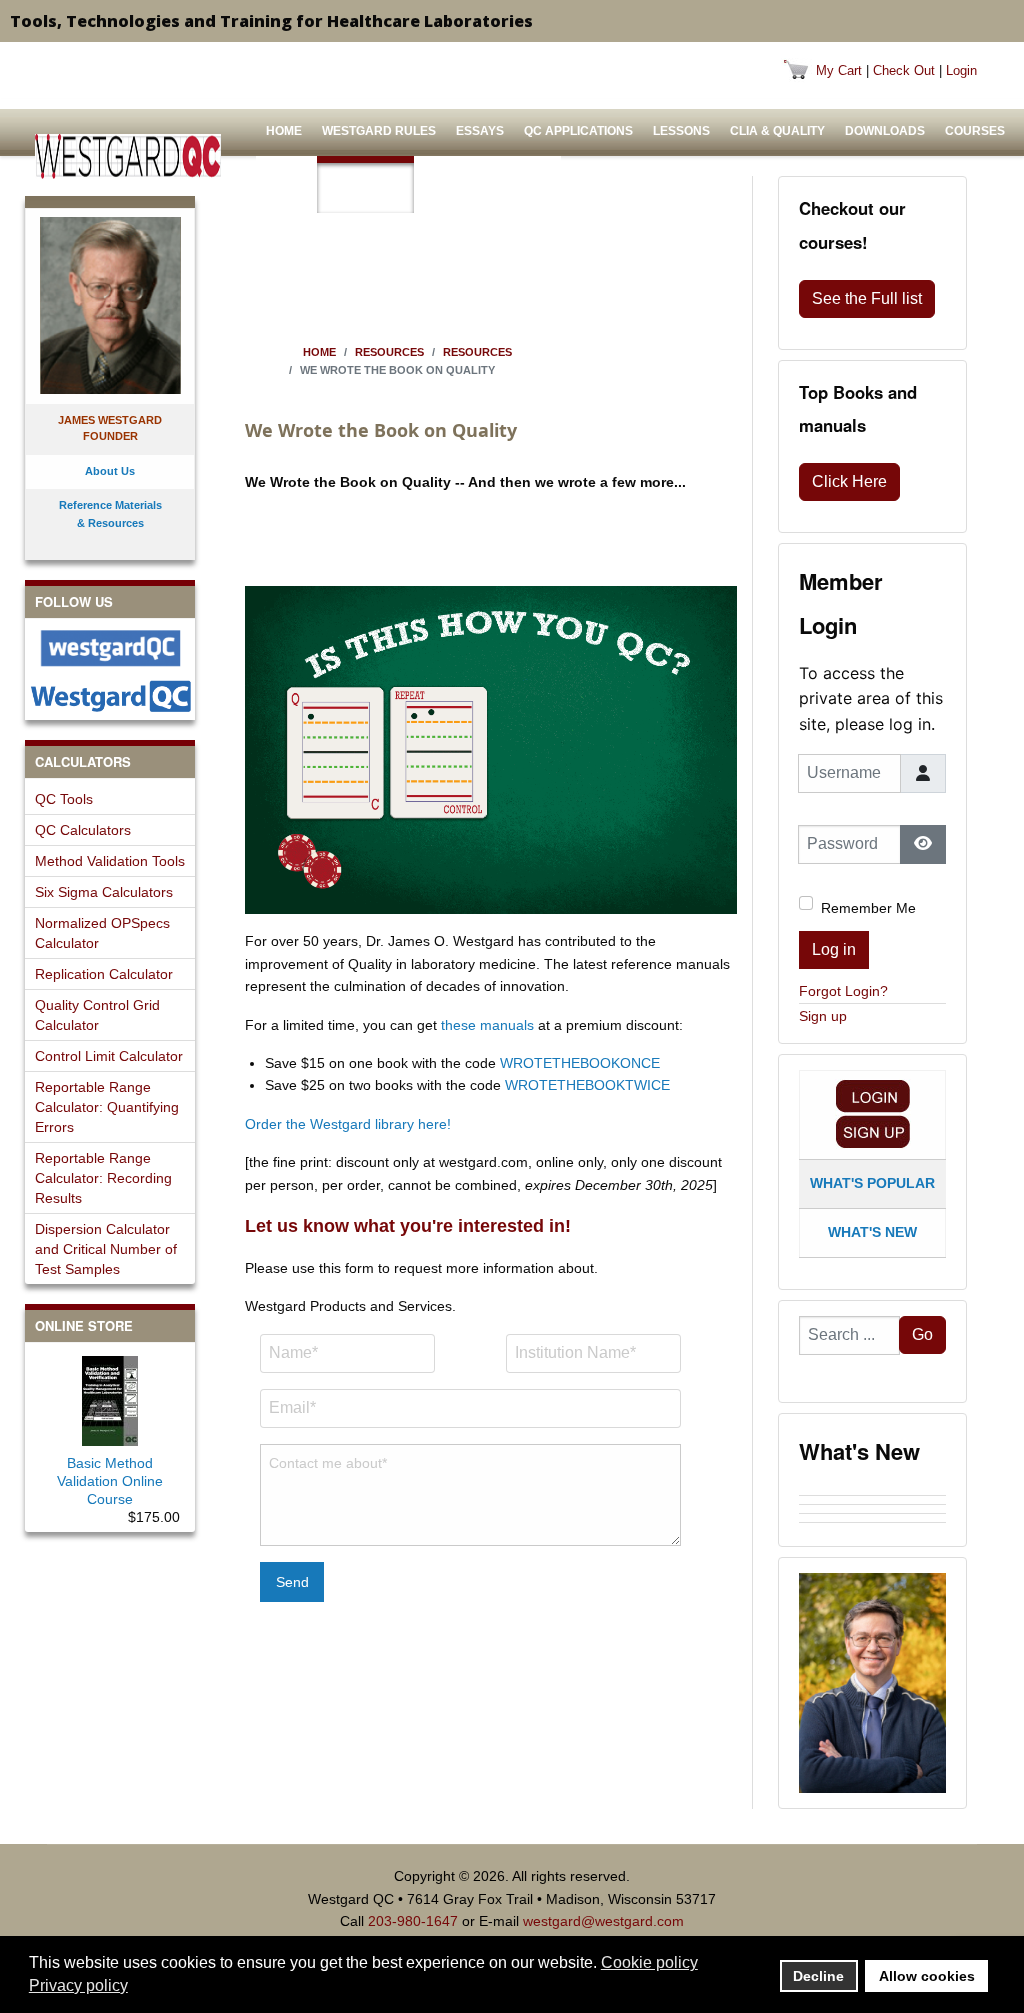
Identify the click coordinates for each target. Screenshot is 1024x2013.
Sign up (823, 1016)
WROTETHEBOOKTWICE (587, 1085)
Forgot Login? (843, 991)
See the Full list (867, 298)
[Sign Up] (873, 1131)
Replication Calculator (104, 974)
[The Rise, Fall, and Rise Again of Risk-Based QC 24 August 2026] (872, 1500)
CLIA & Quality (777, 131)
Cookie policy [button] (649, 1962)
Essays (480, 131)
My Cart (839, 70)
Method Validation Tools (110, 861)
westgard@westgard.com (603, 1921)
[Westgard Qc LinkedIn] (110, 696)
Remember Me (868, 908)
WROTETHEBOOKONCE (580, 1063)
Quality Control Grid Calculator (97, 1015)
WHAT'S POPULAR (872, 1183)
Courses (975, 131)
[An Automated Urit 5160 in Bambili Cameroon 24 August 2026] (872, 1491)
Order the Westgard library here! (348, 1124)
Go (922, 1334)
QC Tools (64, 799)
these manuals (487, 1025)
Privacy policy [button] (78, 1985)
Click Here (849, 481)
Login (961, 70)
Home (284, 131)
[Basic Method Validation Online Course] (110, 1397)
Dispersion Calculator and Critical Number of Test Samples (106, 1249)
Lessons (681, 131)
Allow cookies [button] (927, 1976)
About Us (455, 188)
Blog (529, 188)
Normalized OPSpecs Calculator (102, 933)
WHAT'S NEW (872, 1232)
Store (286, 188)
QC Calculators (83, 830)
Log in (834, 949)
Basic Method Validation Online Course (110, 1481)
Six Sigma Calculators (104, 892)
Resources (365, 188)
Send (292, 1582)
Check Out (904, 70)
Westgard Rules (379, 131)
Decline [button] (818, 1976)
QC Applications (578, 131)
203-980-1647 (413, 1921)
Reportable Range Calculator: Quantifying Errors (107, 1107)
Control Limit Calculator (109, 1056)
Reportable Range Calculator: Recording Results (103, 1178)
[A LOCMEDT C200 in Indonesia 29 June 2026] (872, 1527)
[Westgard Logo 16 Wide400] (128, 156)
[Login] (873, 1096)
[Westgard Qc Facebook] (110, 648)
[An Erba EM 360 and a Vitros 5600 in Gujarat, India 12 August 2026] (872, 1509)
